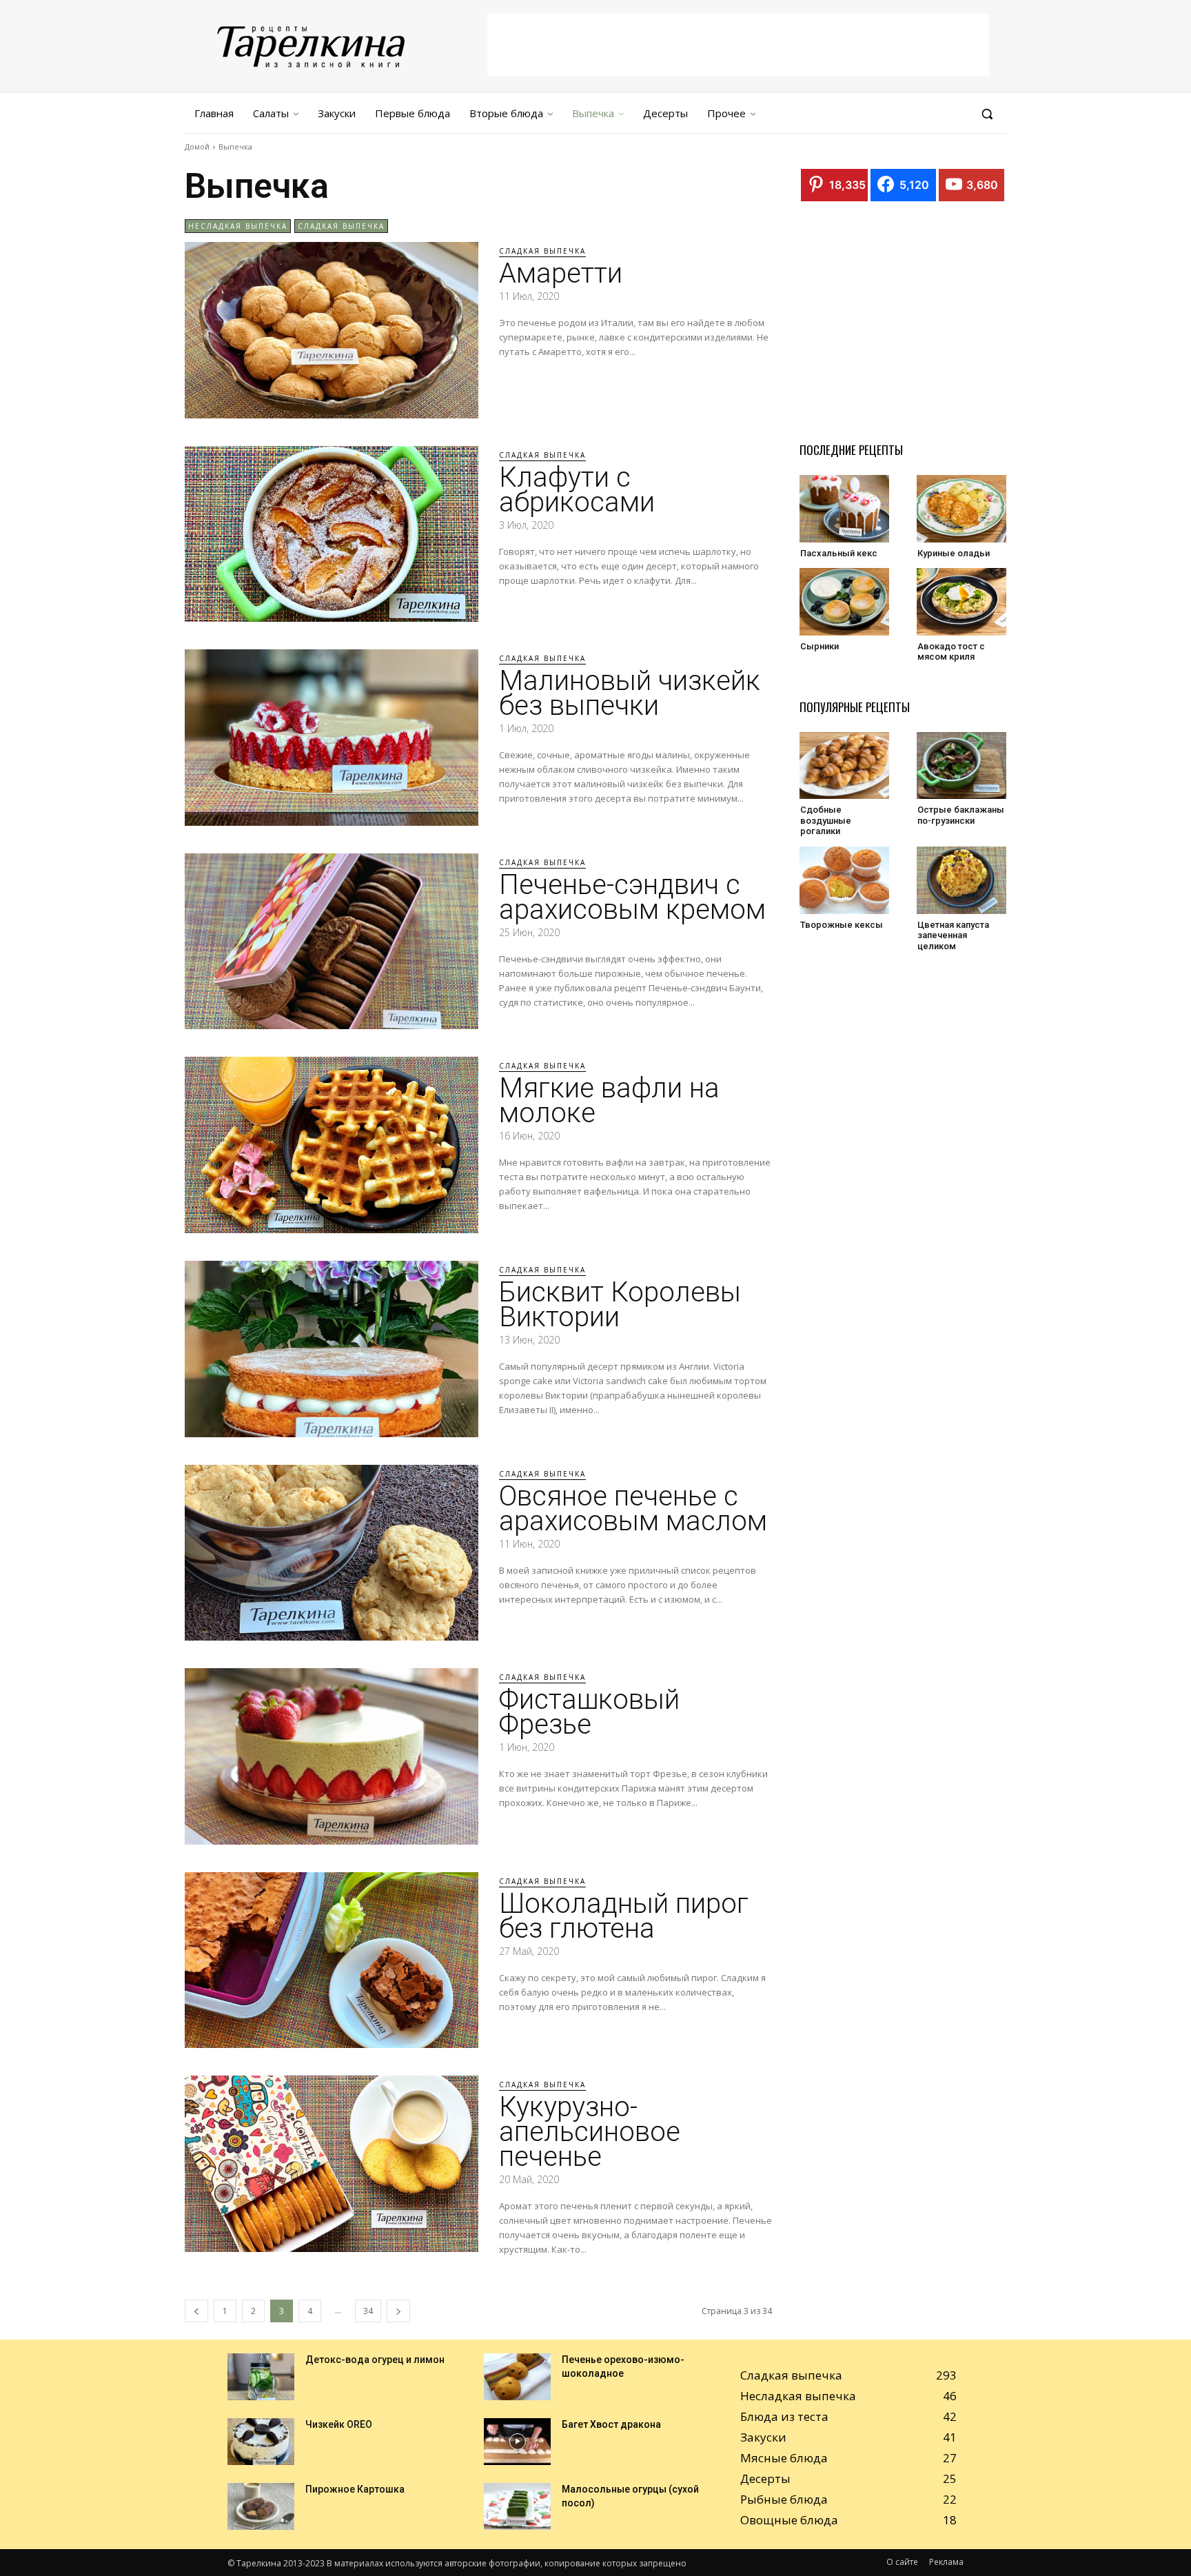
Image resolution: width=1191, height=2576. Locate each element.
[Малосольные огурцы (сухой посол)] (517, 2506)
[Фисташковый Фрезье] (332, 1756)
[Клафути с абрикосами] (332, 534)
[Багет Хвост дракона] (517, 2442)
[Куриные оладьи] (961, 509)
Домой (197, 146)
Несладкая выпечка (238, 226)
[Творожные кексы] (844, 880)
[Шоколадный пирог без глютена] (332, 1960)
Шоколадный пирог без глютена (624, 1916)
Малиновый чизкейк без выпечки (630, 693)
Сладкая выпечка (341, 226)
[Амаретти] (332, 330)
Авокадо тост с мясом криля (951, 652)
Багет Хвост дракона (611, 2424)
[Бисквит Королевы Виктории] (332, 1349)
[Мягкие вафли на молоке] (332, 1145)
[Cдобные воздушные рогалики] (844, 766)
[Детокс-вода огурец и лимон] (261, 2377)
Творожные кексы (842, 925)
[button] (987, 114)
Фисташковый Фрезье (589, 1712)
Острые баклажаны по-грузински (961, 815)
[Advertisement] (738, 45)
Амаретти (561, 273)
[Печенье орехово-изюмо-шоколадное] (517, 2377)
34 (368, 2311)
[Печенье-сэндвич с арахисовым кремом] (332, 942)
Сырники (820, 646)
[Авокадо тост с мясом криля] (961, 602)
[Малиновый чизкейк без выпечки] (332, 738)
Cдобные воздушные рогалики (826, 820)
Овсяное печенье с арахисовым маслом (633, 1509)
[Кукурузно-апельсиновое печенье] (332, 2164)
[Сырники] (844, 602)
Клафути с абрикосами (577, 490)
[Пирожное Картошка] (261, 2506)
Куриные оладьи (954, 553)
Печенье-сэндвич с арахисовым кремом (632, 897)
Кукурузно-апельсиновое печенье (590, 2132)
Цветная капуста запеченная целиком (953, 935)
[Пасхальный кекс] (844, 509)
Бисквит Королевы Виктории (620, 1305)
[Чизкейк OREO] (261, 2442)
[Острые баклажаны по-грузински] (961, 766)
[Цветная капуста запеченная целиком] (961, 880)
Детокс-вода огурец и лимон (375, 2360)
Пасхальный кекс (839, 553)
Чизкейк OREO (339, 2424)
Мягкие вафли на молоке (609, 1101)
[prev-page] (196, 2311)
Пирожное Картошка (355, 2489)
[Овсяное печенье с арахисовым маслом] (332, 1553)
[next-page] (398, 2311)
